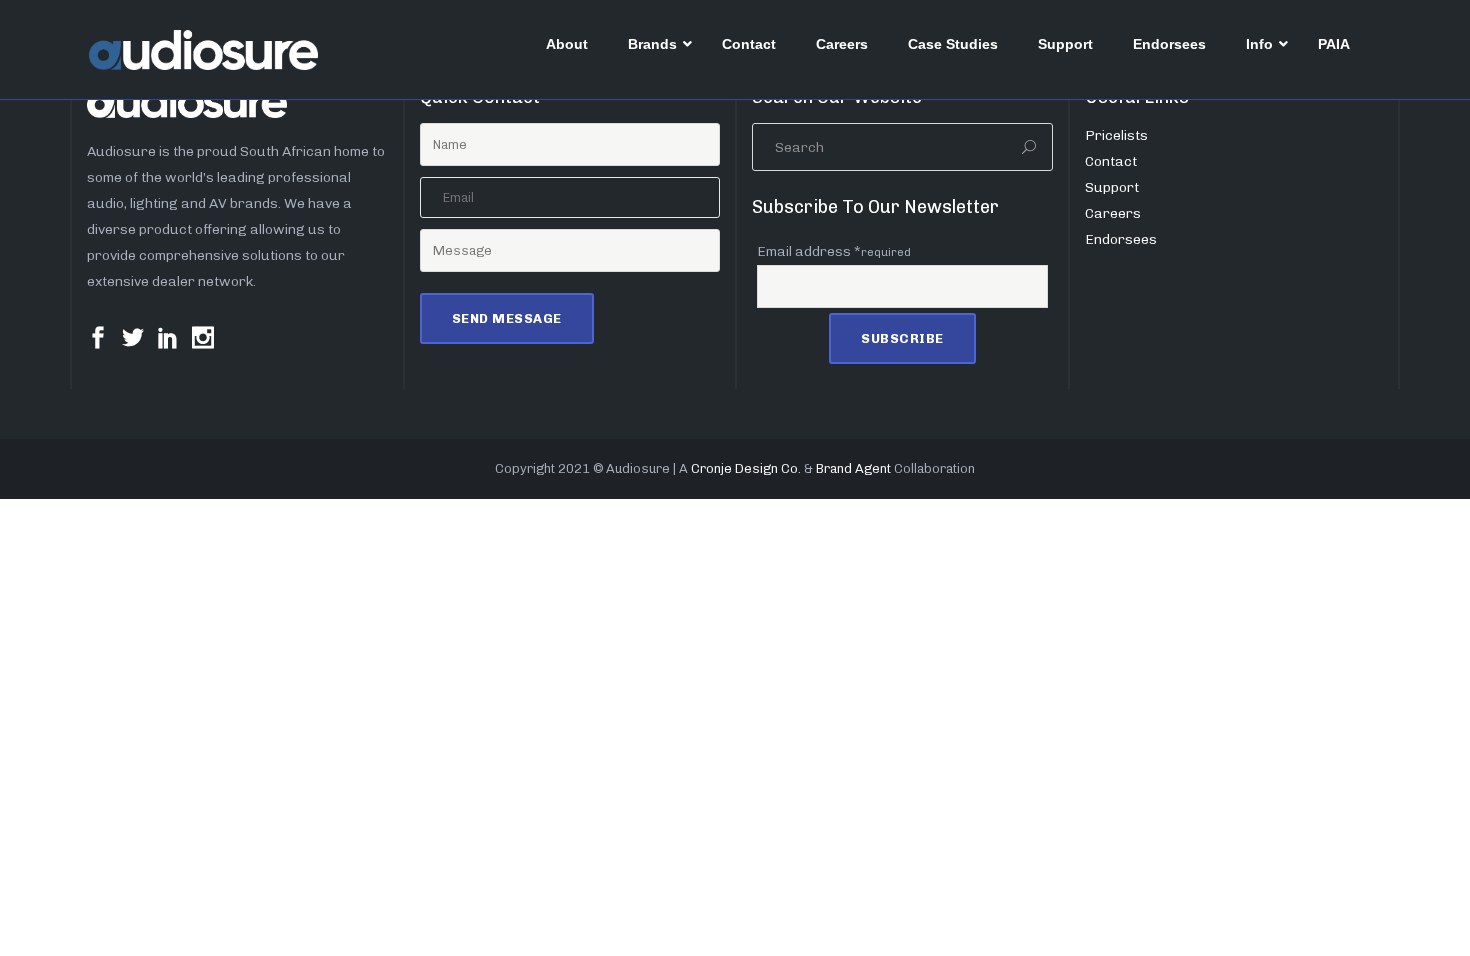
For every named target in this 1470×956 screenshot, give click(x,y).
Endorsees (1121, 239)
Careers (1113, 213)
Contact (1111, 161)
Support (1112, 187)
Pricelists (1116, 135)
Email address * (834, 251)
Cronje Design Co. (746, 468)
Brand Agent (853, 468)
